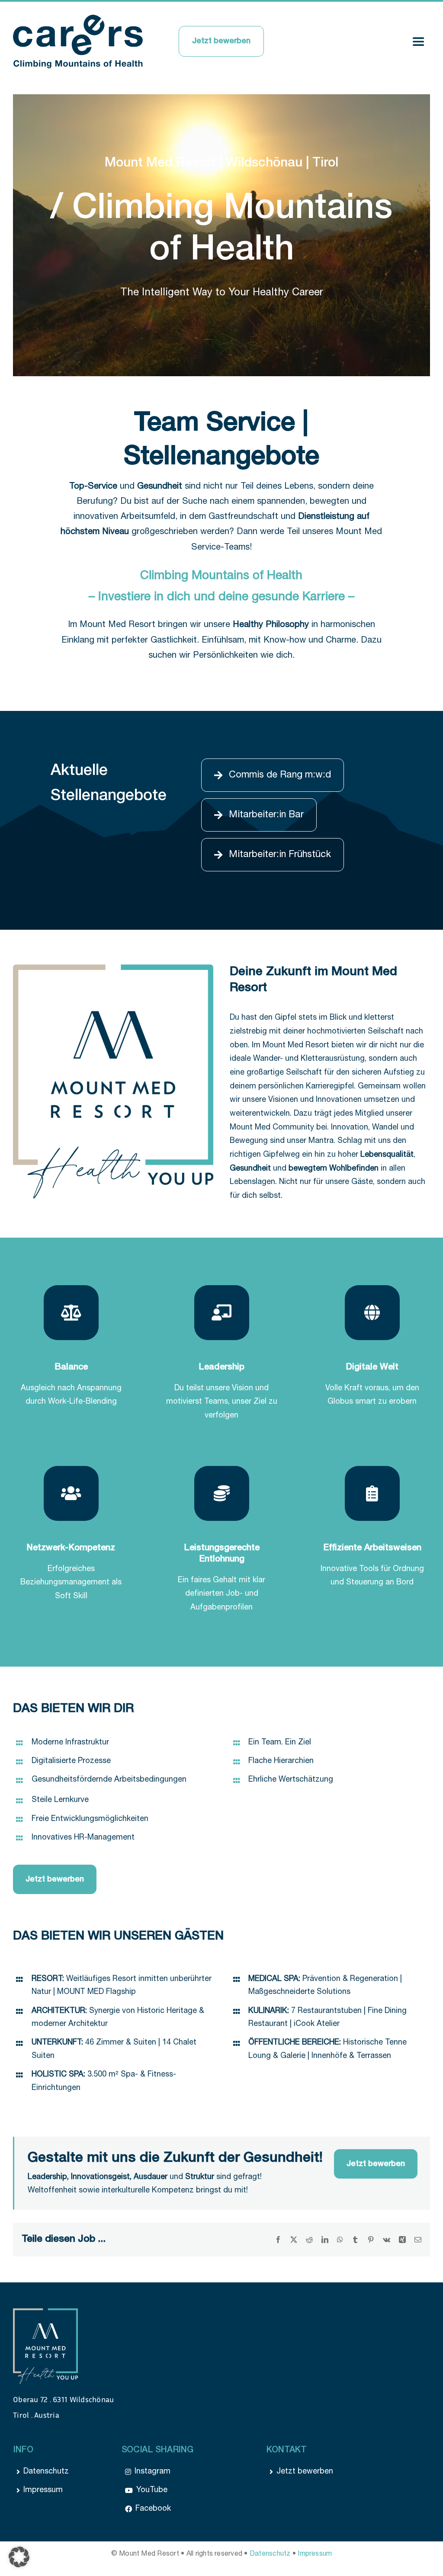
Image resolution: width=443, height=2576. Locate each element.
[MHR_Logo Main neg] (45, 2312)
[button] (19, 2557)
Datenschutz (270, 2554)
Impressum (315, 2554)
